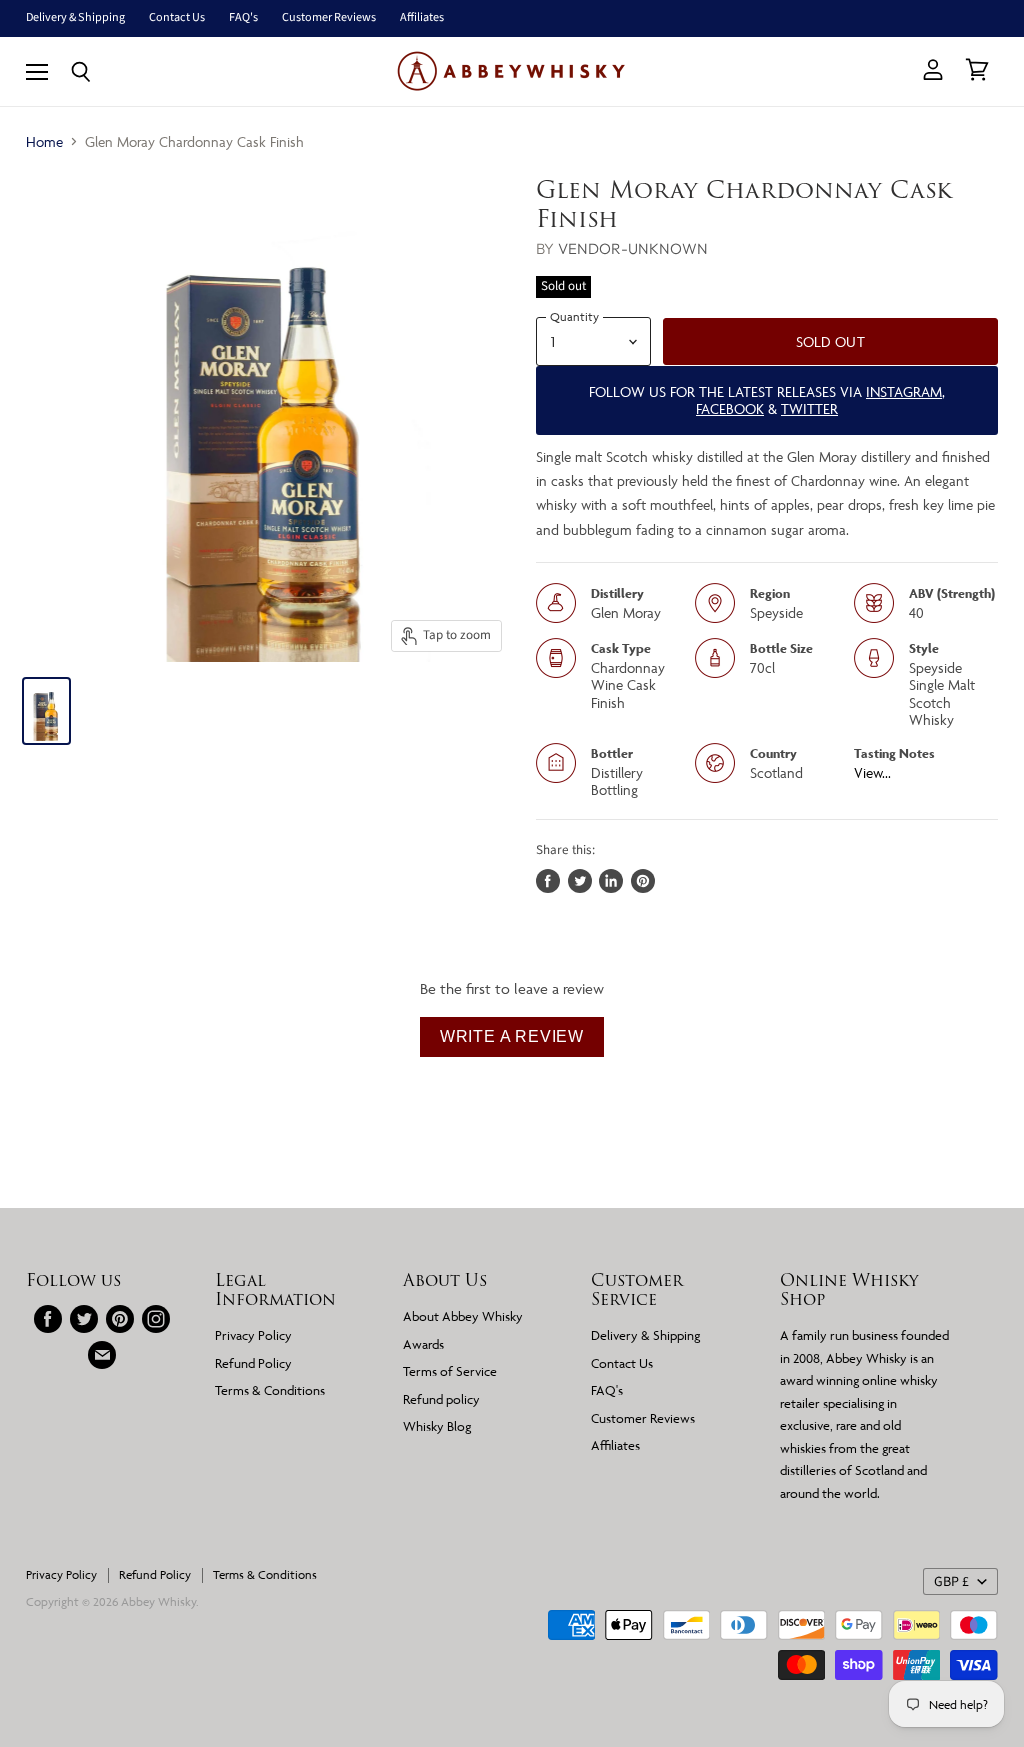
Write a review (512, 1036)
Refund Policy (253, 1363)
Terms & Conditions (270, 1390)
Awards (423, 1344)
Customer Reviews (329, 18)
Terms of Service (450, 1371)
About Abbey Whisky (463, 1316)
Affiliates (422, 18)
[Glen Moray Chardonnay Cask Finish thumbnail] (46, 711)
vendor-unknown (633, 248)
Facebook (730, 408)
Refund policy (441, 1399)
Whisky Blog (437, 1426)
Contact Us (177, 18)
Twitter (809, 408)
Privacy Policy (253, 1335)
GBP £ (951, 1582)
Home (44, 141)
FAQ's (243, 18)
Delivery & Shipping (75, 18)
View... (872, 772)
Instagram (904, 391)
